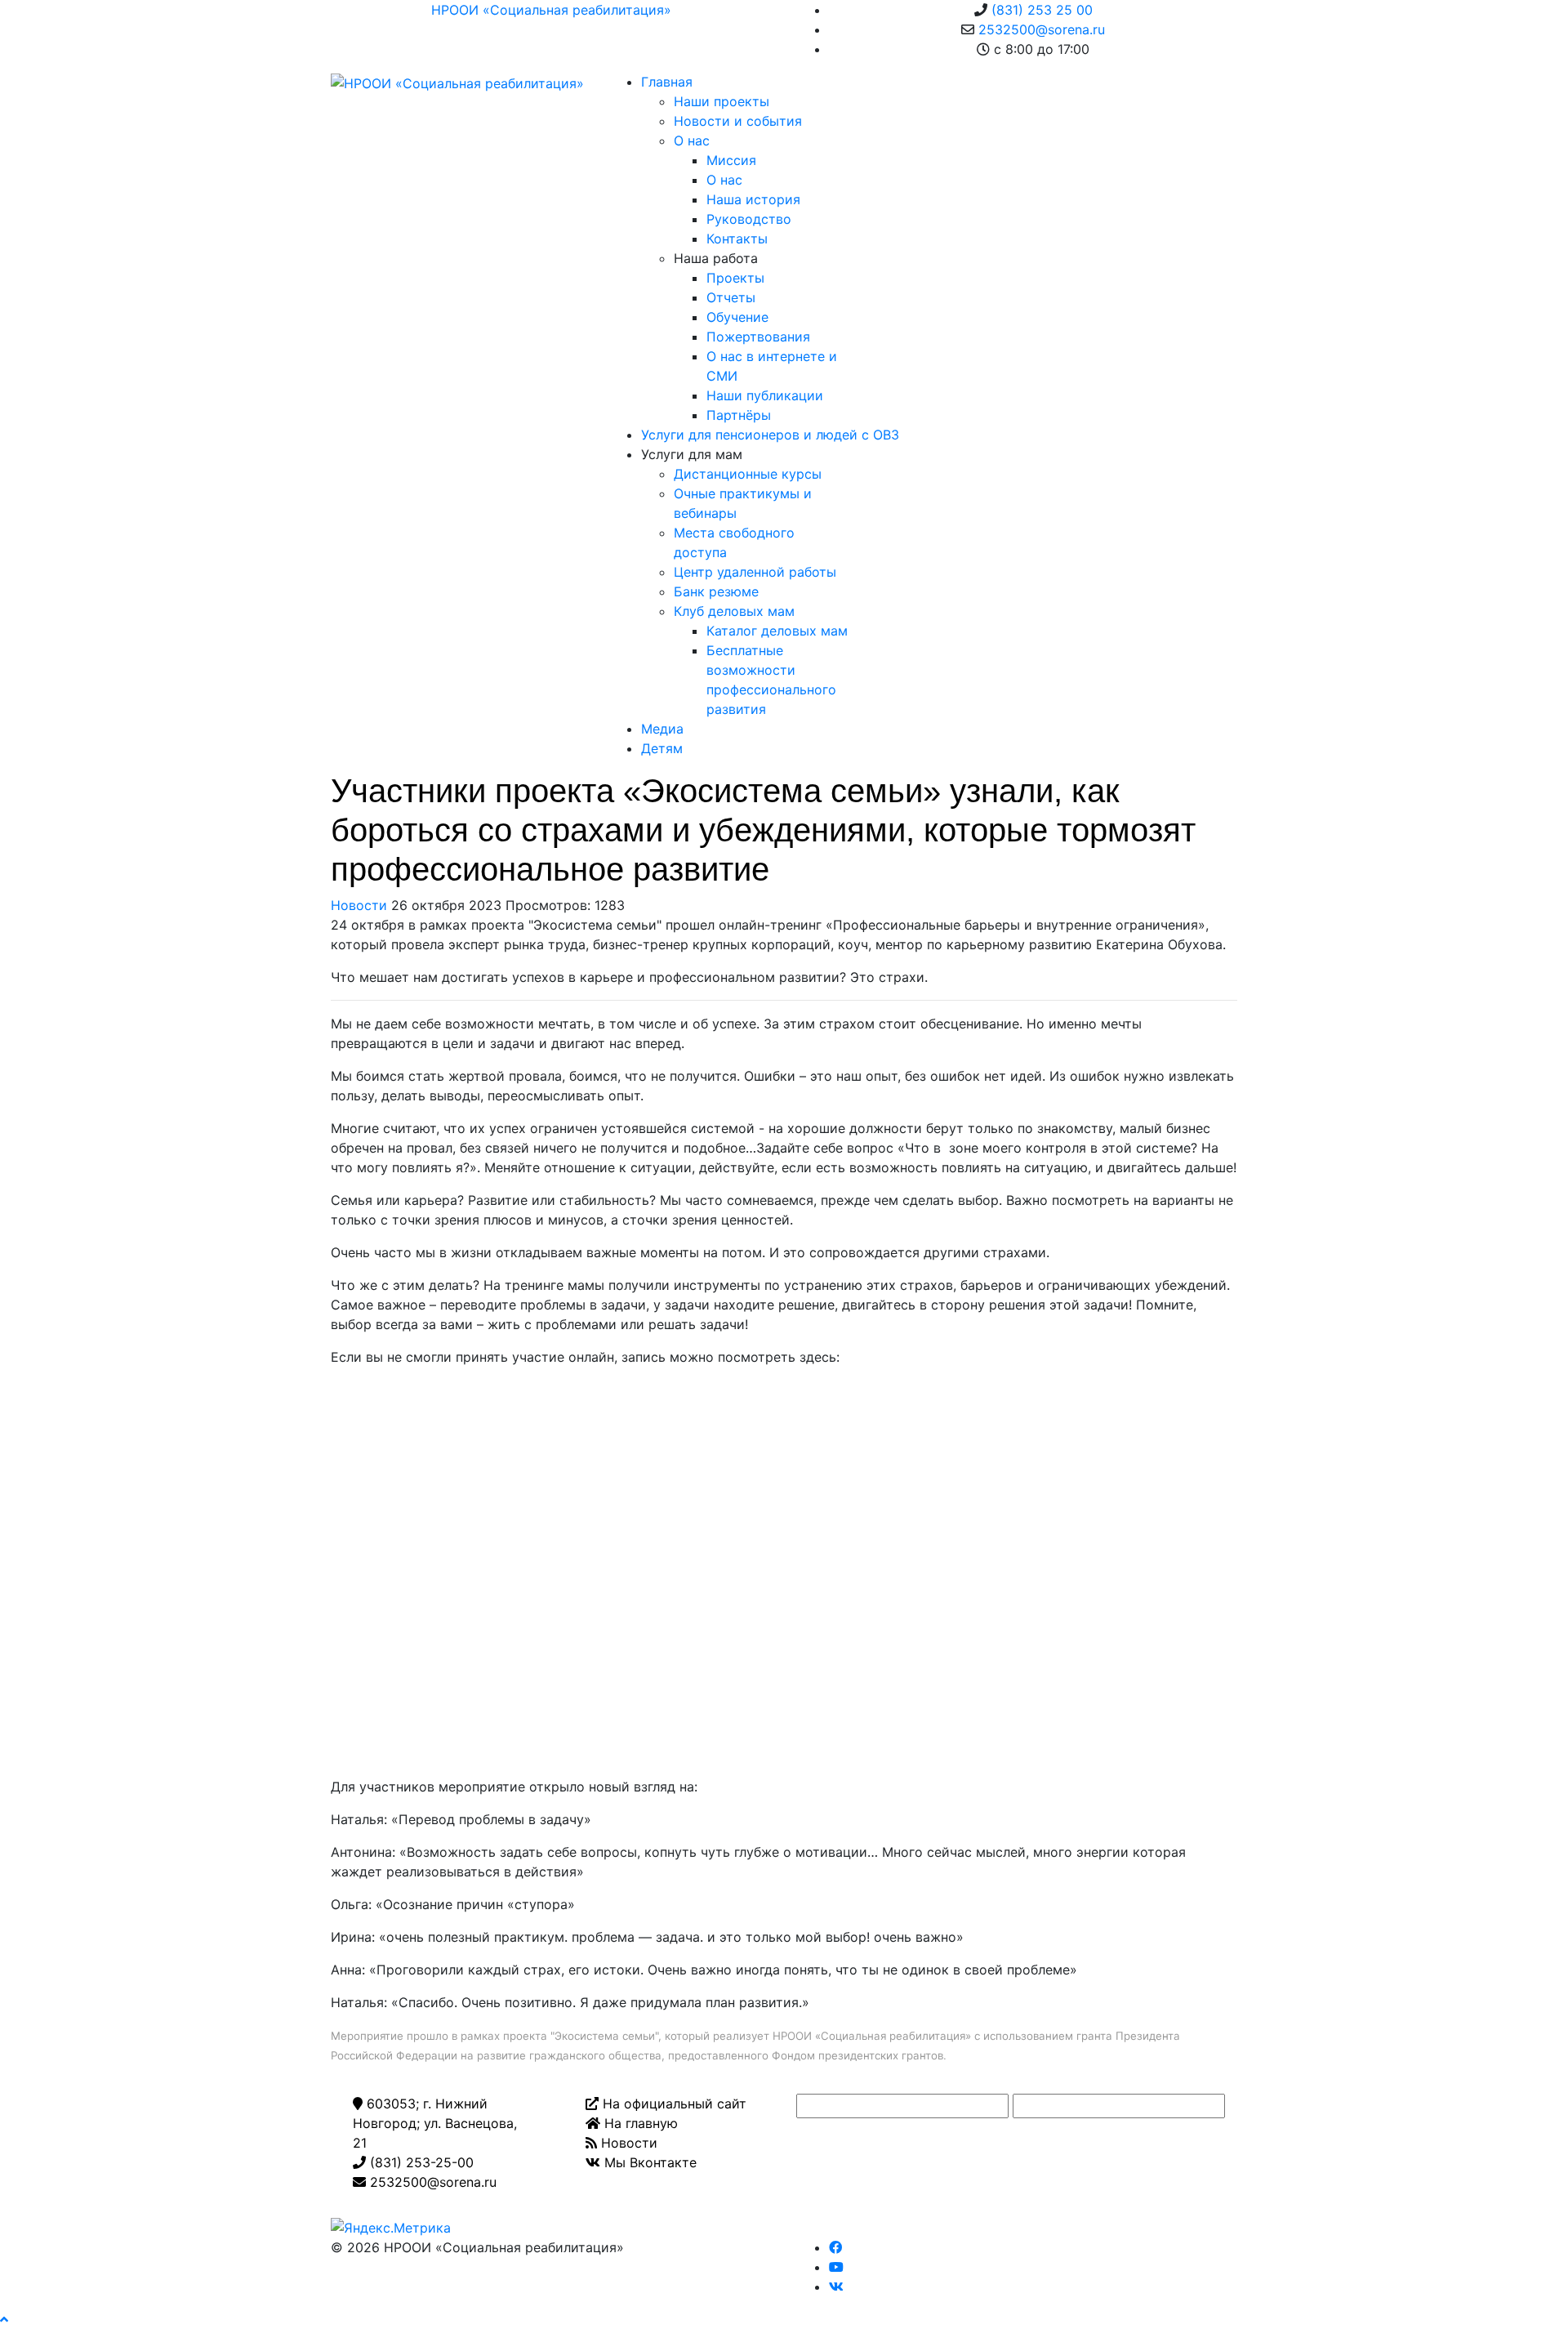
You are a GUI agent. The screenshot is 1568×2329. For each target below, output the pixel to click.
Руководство (749, 219)
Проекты (735, 278)
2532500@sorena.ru (1042, 29)
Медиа (662, 729)
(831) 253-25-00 (420, 2162)
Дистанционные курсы (748, 474)
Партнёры (739, 415)
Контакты (737, 239)
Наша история (753, 199)
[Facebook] (835, 2247)
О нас (692, 141)
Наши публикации (765, 395)
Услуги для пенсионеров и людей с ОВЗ (770, 435)
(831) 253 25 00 (1042, 10)
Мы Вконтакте (648, 2162)
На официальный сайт (673, 2104)
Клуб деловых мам (734, 611)
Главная (667, 82)
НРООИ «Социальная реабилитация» (551, 10)
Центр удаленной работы (755, 572)
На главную (639, 2123)
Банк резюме (716, 591)
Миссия (731, 160)
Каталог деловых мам (777, 631)
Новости (359, 905)
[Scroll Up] (4, 2319)
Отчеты (731, 297)
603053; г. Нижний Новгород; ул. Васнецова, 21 (435, 2123)
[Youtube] (836, 2267)
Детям (662, 748)
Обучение (737, 317)
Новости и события (738, 121)
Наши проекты (722, 101)
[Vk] (836, 2287)
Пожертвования (758, 337)
